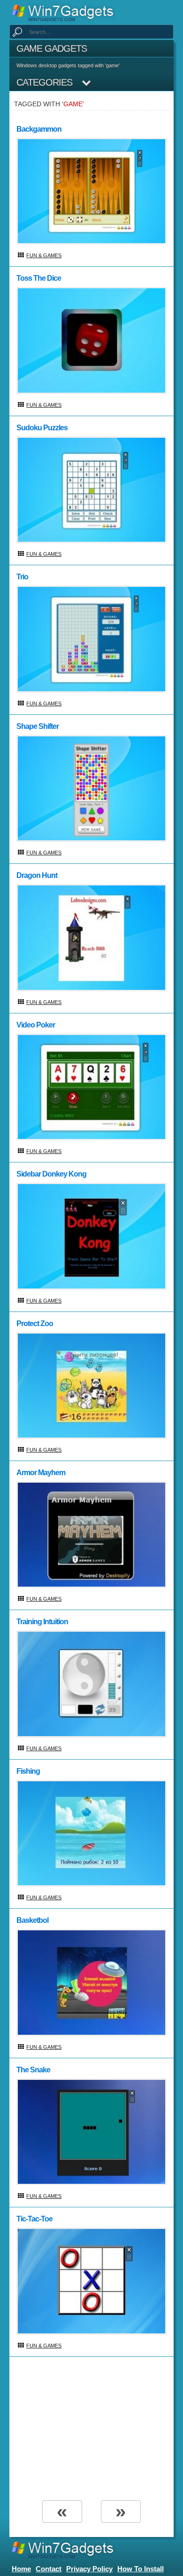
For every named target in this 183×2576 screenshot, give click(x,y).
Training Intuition (42, 1622)
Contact (49, 2569)
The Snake (33, 2070)
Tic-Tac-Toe (34, 2219)
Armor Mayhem (41, 1473)
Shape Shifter (38, 726)
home (21, 2569)
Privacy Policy (89, 2569)
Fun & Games (44, 255)
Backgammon (39, 129)
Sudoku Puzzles (42, 428)
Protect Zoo (35, 1324)
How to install (141, 2569)
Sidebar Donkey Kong (51, 1174)
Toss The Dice (39, 278)
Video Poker (36, 1025)
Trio (22, 577)
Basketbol (32, 1920)
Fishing (28, 1771)
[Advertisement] (91, 2427)
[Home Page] (65, 12)
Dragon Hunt (37, 875)
